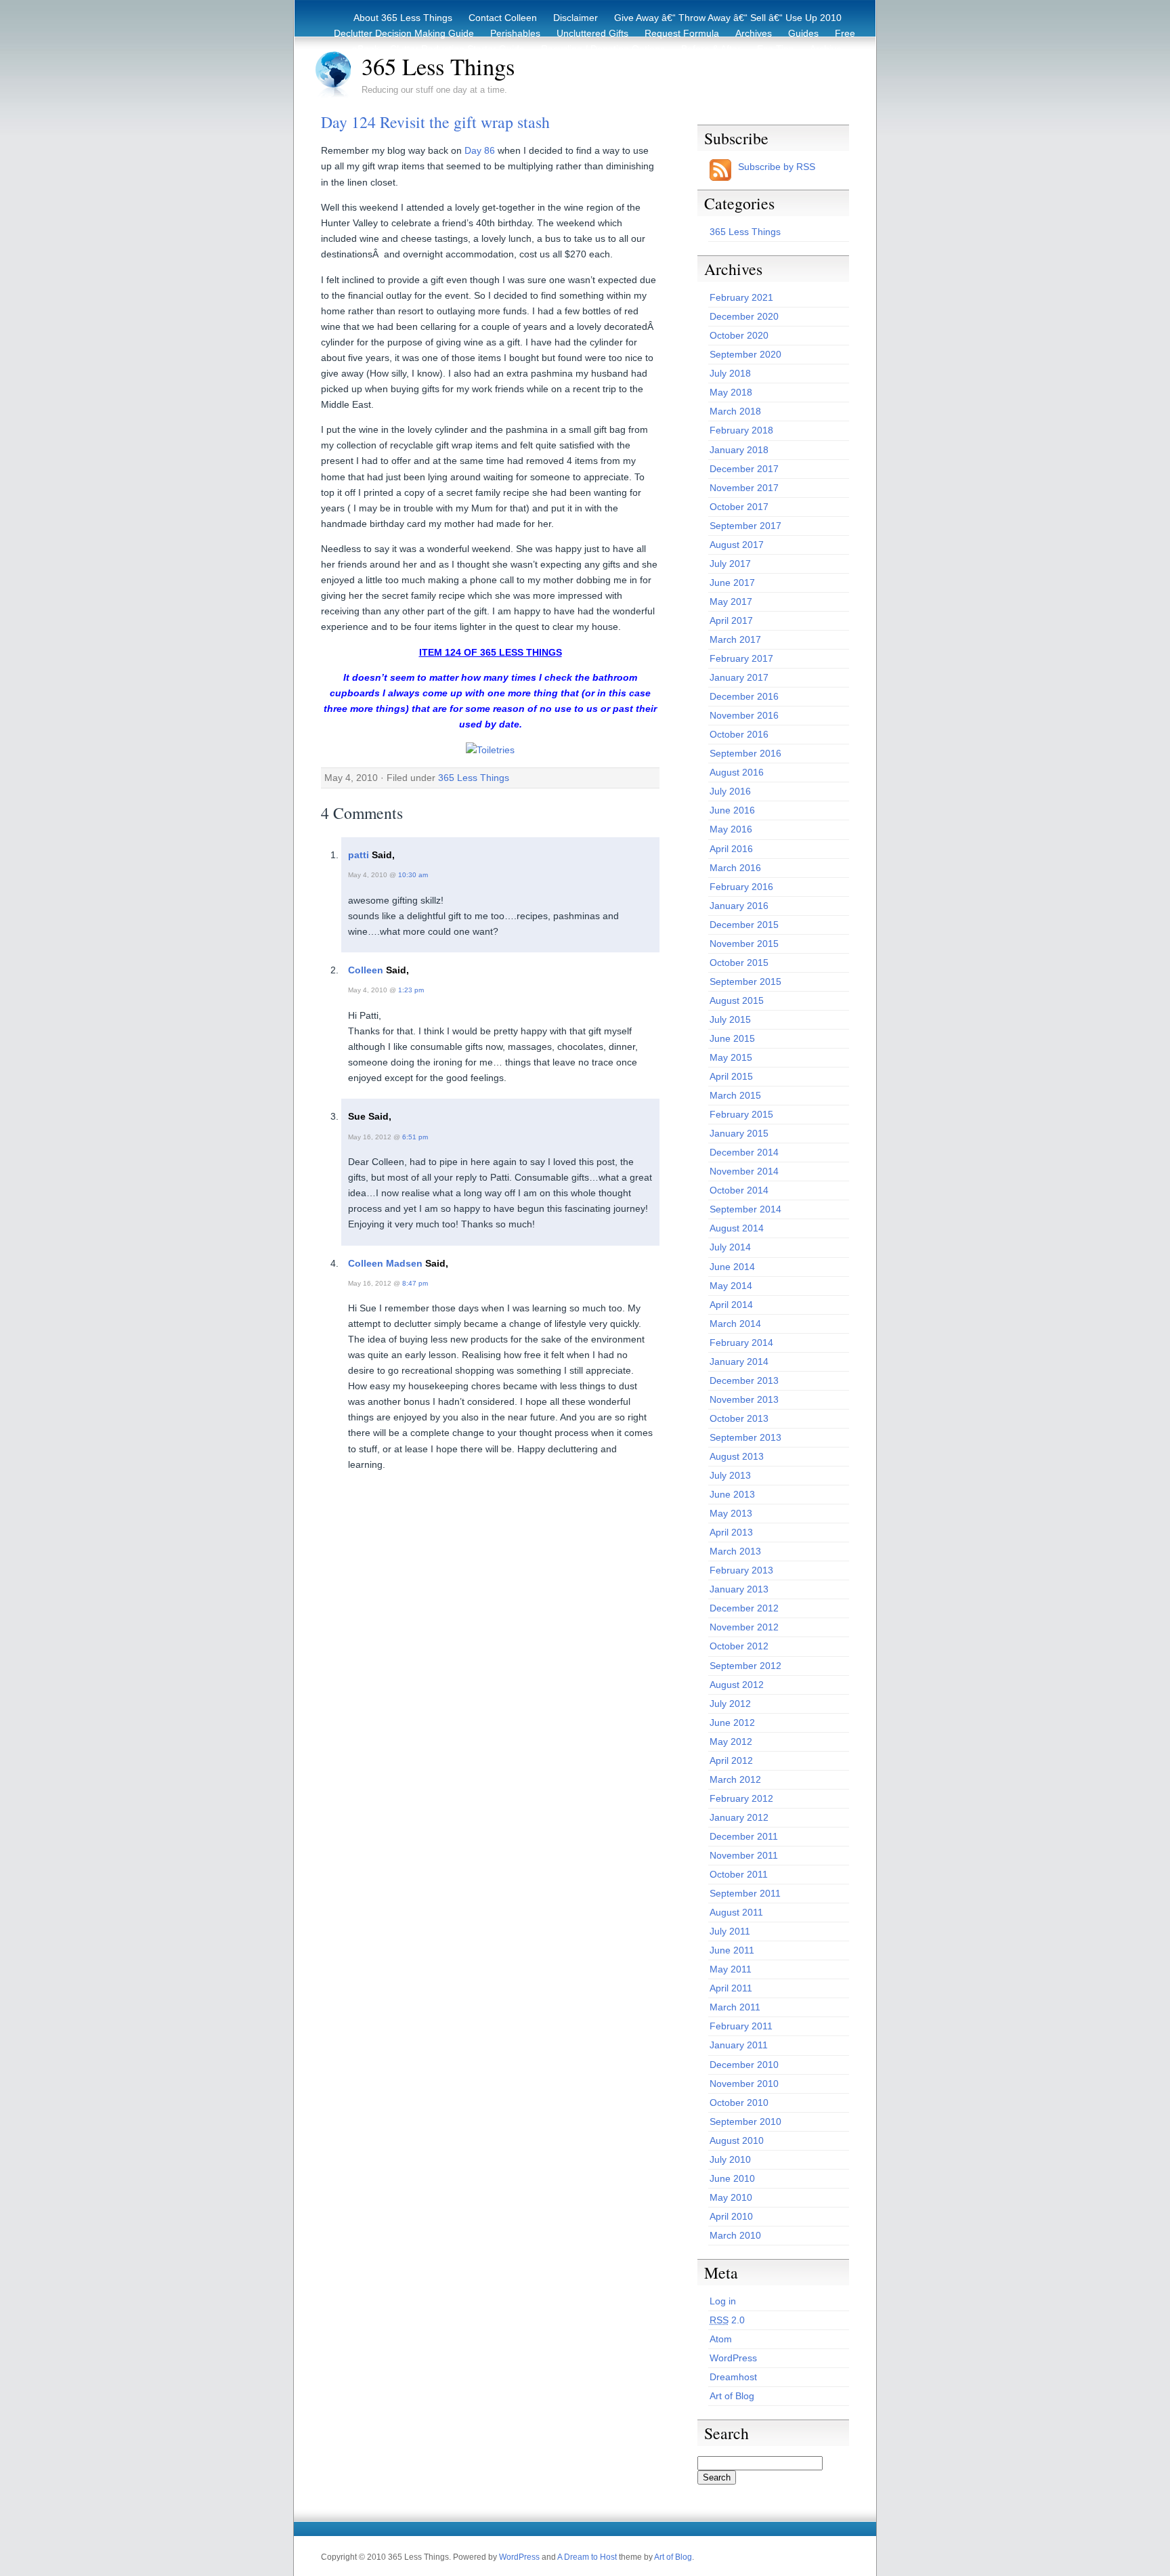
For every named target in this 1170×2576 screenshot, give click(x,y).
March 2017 (735, 639)
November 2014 (744, 1171)
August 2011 (736, 1912)
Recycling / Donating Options (603, 49)
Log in (723, 2301)
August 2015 (737, 1000)
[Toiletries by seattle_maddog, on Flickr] (490, 750)
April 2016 (731, 849)
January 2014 (739, 1361)
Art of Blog (732, 2396)
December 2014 (744, 1152)
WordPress (733, 2358)
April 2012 (731, 1760)
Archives (754, 33)
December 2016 (744, 696)
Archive (826, 49)
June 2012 (732, 1723)
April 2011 (731, 1988)
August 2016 (737, 772)
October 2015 (739, 963)
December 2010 (744, 2065)
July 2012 (730, 1704)
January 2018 (739, 450)
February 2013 (741, 1570)
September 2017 (745, 526)
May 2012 (731, 1741)
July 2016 (730, 791)
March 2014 (735, 1324)
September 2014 (745, 1209)
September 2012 (745, 1666)
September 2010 (745, 2121)
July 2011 (730, 1931)
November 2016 (744, 715)
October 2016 (739, 734)
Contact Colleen (503, 18)
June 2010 (732, 2178)
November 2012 (744, 1627)
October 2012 (739, 1646)
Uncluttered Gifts (592, 33)
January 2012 (739, 1817)
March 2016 (735, 868)
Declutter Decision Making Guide (404, 33)
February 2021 (741, 297)
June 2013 (732, 1494)
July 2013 (730, 1475)
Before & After (711, 49)
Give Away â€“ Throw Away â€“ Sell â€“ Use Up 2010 (728, 18)
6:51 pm (415, 1137)
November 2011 (744, 1855)
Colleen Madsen (385, 1263)
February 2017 (741, 658)
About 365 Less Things (403, 18)
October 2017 (739, 507)
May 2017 (731, 601)
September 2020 (745, 354)
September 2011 (745, 1893)
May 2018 (731, 392)
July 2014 (730, 1247)
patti (359, 855)
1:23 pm (411, 990)
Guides (803, 33)
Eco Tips (775, 49)
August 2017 (737, 545)
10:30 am (413, 875)
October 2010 (739, 2103)
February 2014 (741, 1343)
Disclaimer (576, 18)
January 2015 (739, 1133)
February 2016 (741, 887)
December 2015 (744, 925)
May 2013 (731, 1513)
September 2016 (745, 753)
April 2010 (731, 2216)
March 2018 (735, 411)
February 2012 (741, 1798)
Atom (721, 2339)
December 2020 (744, 316)
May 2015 (731, 1057)
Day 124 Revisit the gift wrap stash (435, 122)
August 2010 (737, 2140)
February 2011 (741, 2026)
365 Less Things (438, 66)
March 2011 (735, 2007)
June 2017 (732, 583)
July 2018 (730, 373)
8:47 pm (415, 1283)
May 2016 (731, 829)
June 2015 (732, 1038)
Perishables (515, 33)
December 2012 (744, 1608)
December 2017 (744, 469)
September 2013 (745, 1437)
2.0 (727, 2320)
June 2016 (732, 810)
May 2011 (731, 1969)
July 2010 (730, 2159)
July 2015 (730, 1019)
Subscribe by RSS (777, 167)
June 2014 (732, 1267)
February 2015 (741, 1114)
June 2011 (732, 1950)
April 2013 (731, 1532)
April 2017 (731, 620)
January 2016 (739, 906)
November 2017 (744, 488)
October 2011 (739, 1874)
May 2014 (731, 1286)
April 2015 (731, 1076)
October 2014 (739, 1190)
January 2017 (739, 677)
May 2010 (731, 2197)
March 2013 (735, 1551)
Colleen (366, 970)
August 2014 (737, 1228)
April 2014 (731, 1305)
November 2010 (744, 2084)
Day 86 (480, 150)
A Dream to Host (587, 2557)
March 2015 (735, 1095)
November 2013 (744, 1399)
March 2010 (735, 2235)
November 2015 (744, 944)
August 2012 (737, 1685)
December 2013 (744, 1380)
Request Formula (682, 33)
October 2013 (739, 1418)
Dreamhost (733, 2377)
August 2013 (737, 1456)
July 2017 (730, 564)
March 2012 (735, 1779)
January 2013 (739, 1589)
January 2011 (739, 2045)
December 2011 (744, 1836)
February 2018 (741, 430)
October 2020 (739, 335)
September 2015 (745, 981)
